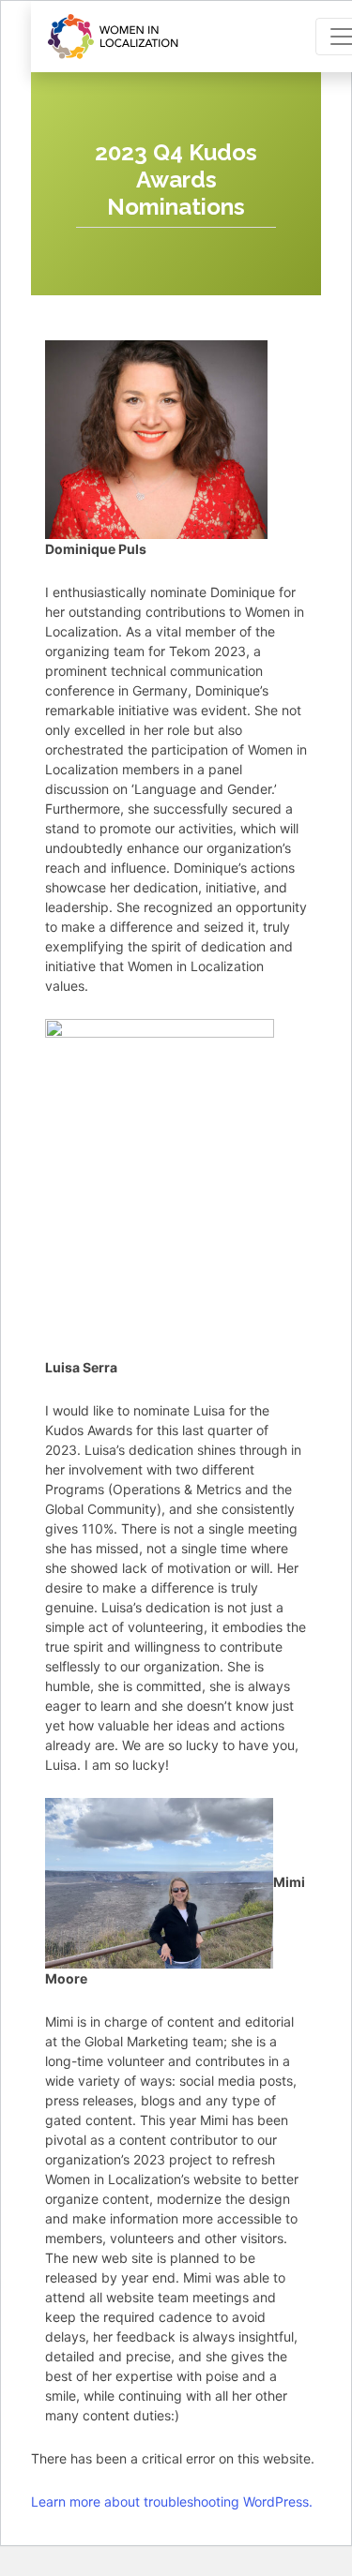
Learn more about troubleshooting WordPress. (172, 2501)
